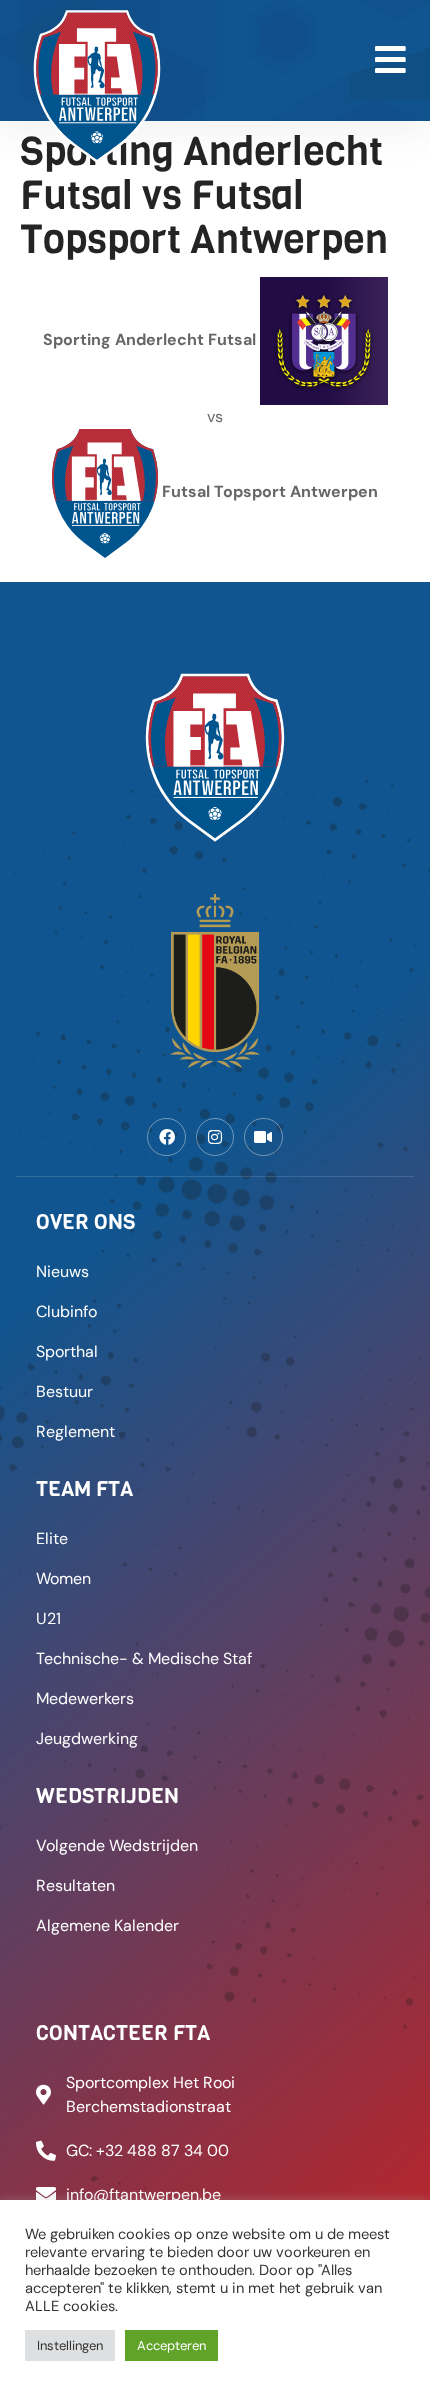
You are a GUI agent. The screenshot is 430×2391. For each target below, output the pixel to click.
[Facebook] (166, 1137)
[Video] (263, 1137)
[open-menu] (390, 61)
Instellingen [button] (70, 2345)
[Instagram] (215, 1137)
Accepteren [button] (171, 2345)
